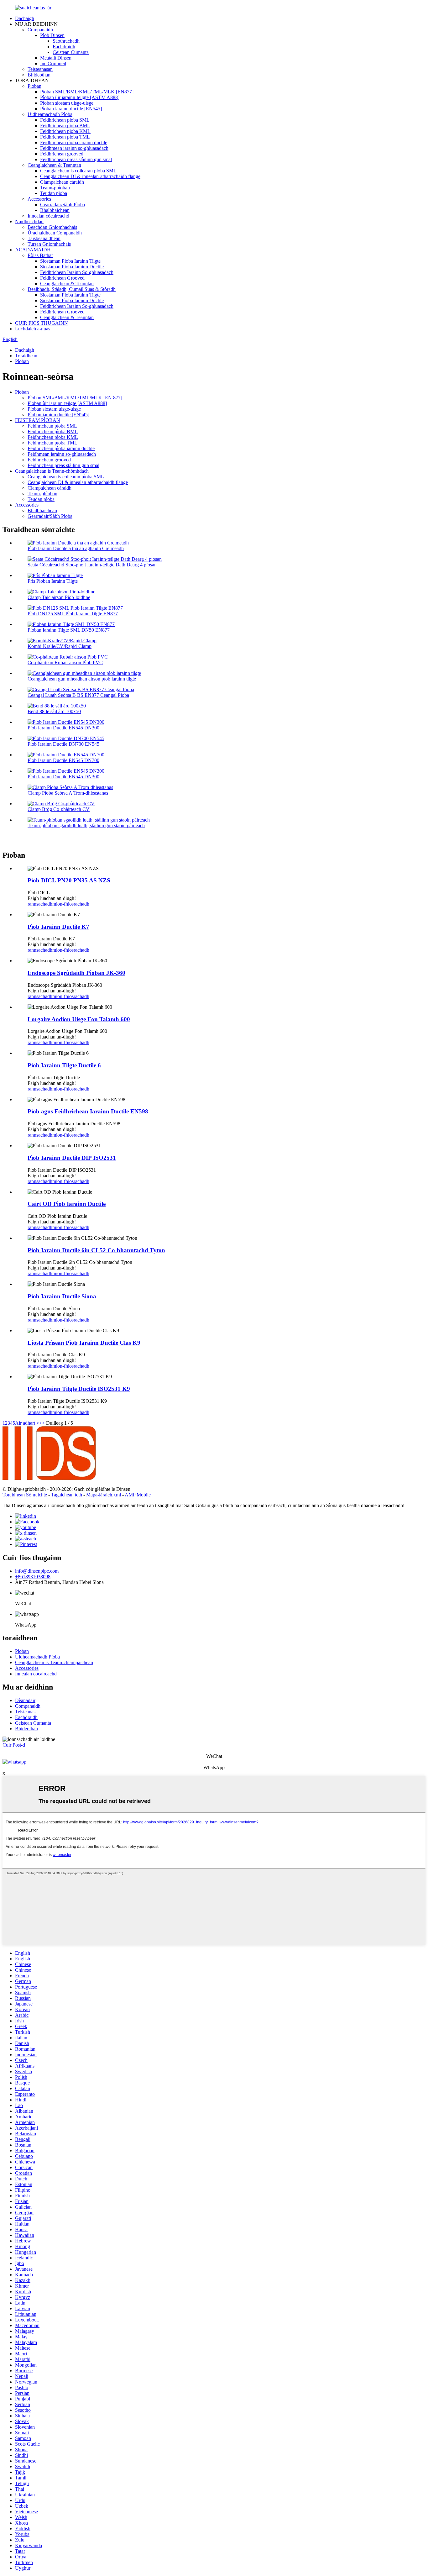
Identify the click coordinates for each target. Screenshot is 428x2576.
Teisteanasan (40, 69)
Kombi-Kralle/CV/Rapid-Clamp (60, 646)
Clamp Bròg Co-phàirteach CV (59, 809)
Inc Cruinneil (53, 63)
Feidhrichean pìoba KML (65, 131)
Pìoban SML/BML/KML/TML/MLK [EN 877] (75, 398)
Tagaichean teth (67, 1495)
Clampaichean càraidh (62, 182)
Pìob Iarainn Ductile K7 (58, 927)
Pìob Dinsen (52, 35)
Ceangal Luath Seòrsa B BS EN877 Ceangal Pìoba (78, 695)
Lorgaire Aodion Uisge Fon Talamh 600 (79, 1019)
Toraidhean (26, 356)
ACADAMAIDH (33, 250)
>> (42, 1423)
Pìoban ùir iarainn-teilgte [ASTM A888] (80, 97)
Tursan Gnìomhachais (49, 244)
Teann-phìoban (55, 188)
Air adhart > (27, 1423)
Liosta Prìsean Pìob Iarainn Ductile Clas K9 (84, 1343)
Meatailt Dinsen (56, 58)
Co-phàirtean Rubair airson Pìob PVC (65, 662)
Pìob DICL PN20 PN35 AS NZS (69, 880)
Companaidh (40, 30)
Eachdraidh (64, 47)
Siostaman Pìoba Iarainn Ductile (72, 267)
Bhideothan (39, 75)
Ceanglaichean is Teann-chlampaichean (54, 1662)
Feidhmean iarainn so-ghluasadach (74, 148)
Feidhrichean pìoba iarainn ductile (74, 142)
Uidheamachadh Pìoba (50, 114)
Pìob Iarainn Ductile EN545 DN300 (63, 728)
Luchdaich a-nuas (33, 329)
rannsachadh (40, 904)
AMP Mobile (138, 1495)
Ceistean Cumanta (71, 52)
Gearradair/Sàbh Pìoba (63, 205)
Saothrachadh (66, 41)
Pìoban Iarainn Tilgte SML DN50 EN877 (69, 630)
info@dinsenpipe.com (37, 1571)
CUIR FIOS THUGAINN (42, 323)
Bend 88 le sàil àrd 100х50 (54, 711)
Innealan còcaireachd (48, 216)
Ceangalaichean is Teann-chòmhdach (52, 471)
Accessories (39, 199)
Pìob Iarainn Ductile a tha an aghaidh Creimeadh (76, 548)
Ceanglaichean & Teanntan (54, 165)
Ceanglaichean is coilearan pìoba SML (78, 171)
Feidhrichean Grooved (62, 278)
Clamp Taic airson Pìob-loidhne (59, 597)
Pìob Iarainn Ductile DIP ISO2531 (72, 1158)
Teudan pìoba (54, 193)
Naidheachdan (29, 221)
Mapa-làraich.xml (104, 1495)
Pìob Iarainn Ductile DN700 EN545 (63, 744)
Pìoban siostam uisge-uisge (67, 103)
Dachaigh (25, 18)
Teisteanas (25, 1712)
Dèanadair (25, 1700)
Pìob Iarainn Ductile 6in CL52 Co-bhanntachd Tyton (96, 1250)
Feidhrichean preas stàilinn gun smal (76, 159)
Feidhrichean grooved (62, 154)
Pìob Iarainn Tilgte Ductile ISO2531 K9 (79, 1389)
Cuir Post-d (14, 1745)
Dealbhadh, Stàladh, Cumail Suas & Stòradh (72, 289)
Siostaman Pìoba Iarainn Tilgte (70, 261)
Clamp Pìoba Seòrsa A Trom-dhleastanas (68, 793)
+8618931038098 (33, 1577)
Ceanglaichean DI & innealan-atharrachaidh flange (90, 176)
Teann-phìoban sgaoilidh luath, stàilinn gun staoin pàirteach (86, 825)
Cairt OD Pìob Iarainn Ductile (67, 1204)
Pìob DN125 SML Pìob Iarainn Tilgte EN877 (73, 614)
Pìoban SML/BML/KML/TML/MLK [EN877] (87, 92)
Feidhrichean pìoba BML (65, 126)
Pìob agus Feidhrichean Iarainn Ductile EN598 (88, 1111)
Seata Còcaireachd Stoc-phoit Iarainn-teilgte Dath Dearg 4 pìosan (92, 565)
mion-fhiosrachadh (71, 904)
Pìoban (34, 86)
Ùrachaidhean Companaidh (55, 233)
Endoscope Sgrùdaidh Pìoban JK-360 (76, 973)
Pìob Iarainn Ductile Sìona (62, 1296)
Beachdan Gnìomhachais (52, 227)
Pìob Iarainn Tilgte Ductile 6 (64, 1065)
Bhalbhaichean (55, 210)
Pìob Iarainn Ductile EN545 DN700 (63, 760)
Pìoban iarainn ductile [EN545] (71, 109)
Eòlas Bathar (40, 255)
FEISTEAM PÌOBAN (38, 420)
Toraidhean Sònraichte (25, 1495)
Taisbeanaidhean (44, 238)
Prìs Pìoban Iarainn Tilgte (53, 581)
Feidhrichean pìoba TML (65, 137)
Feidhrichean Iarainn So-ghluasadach (77, 272)
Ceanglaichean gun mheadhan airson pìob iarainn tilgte (82, 679)
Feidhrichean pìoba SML (65, 120)
